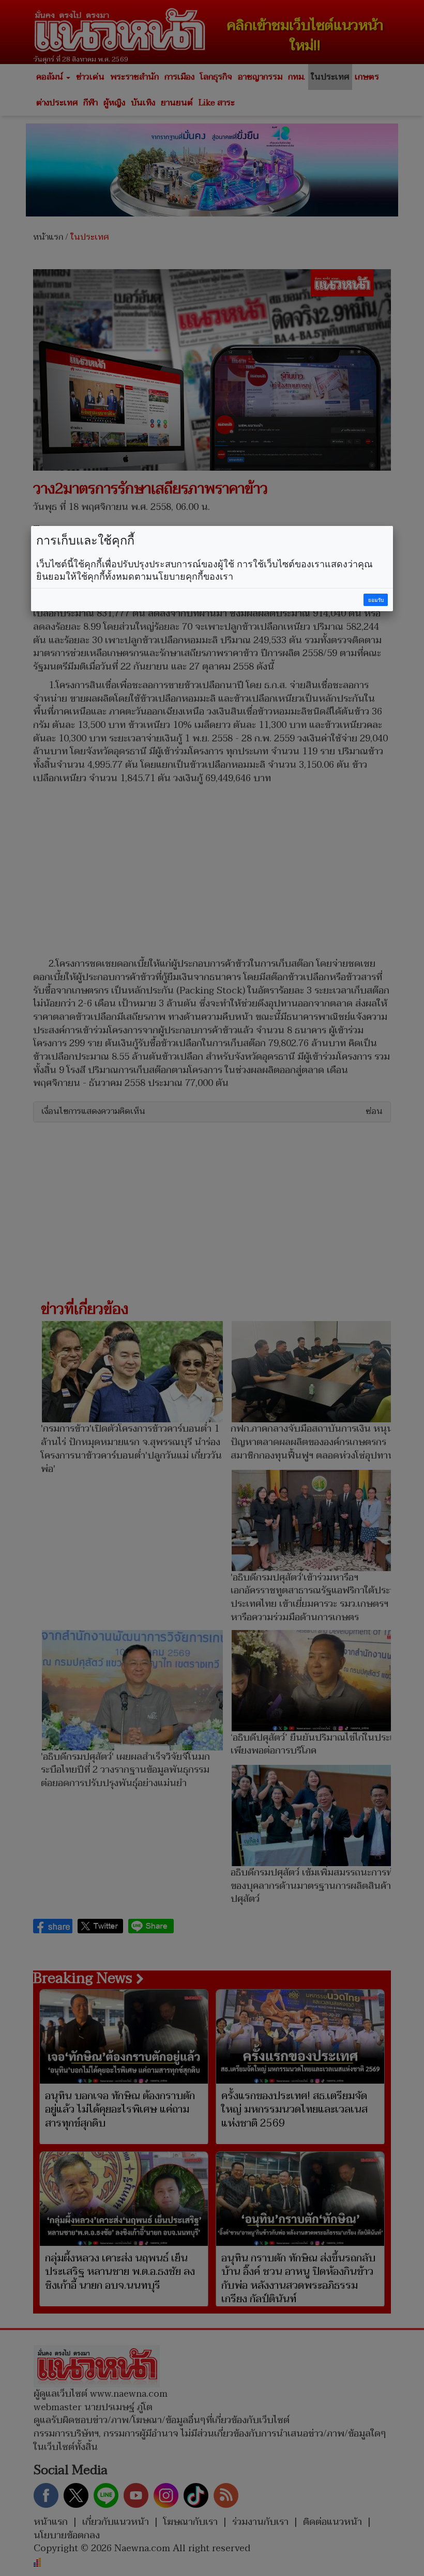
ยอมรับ (376, 600)
